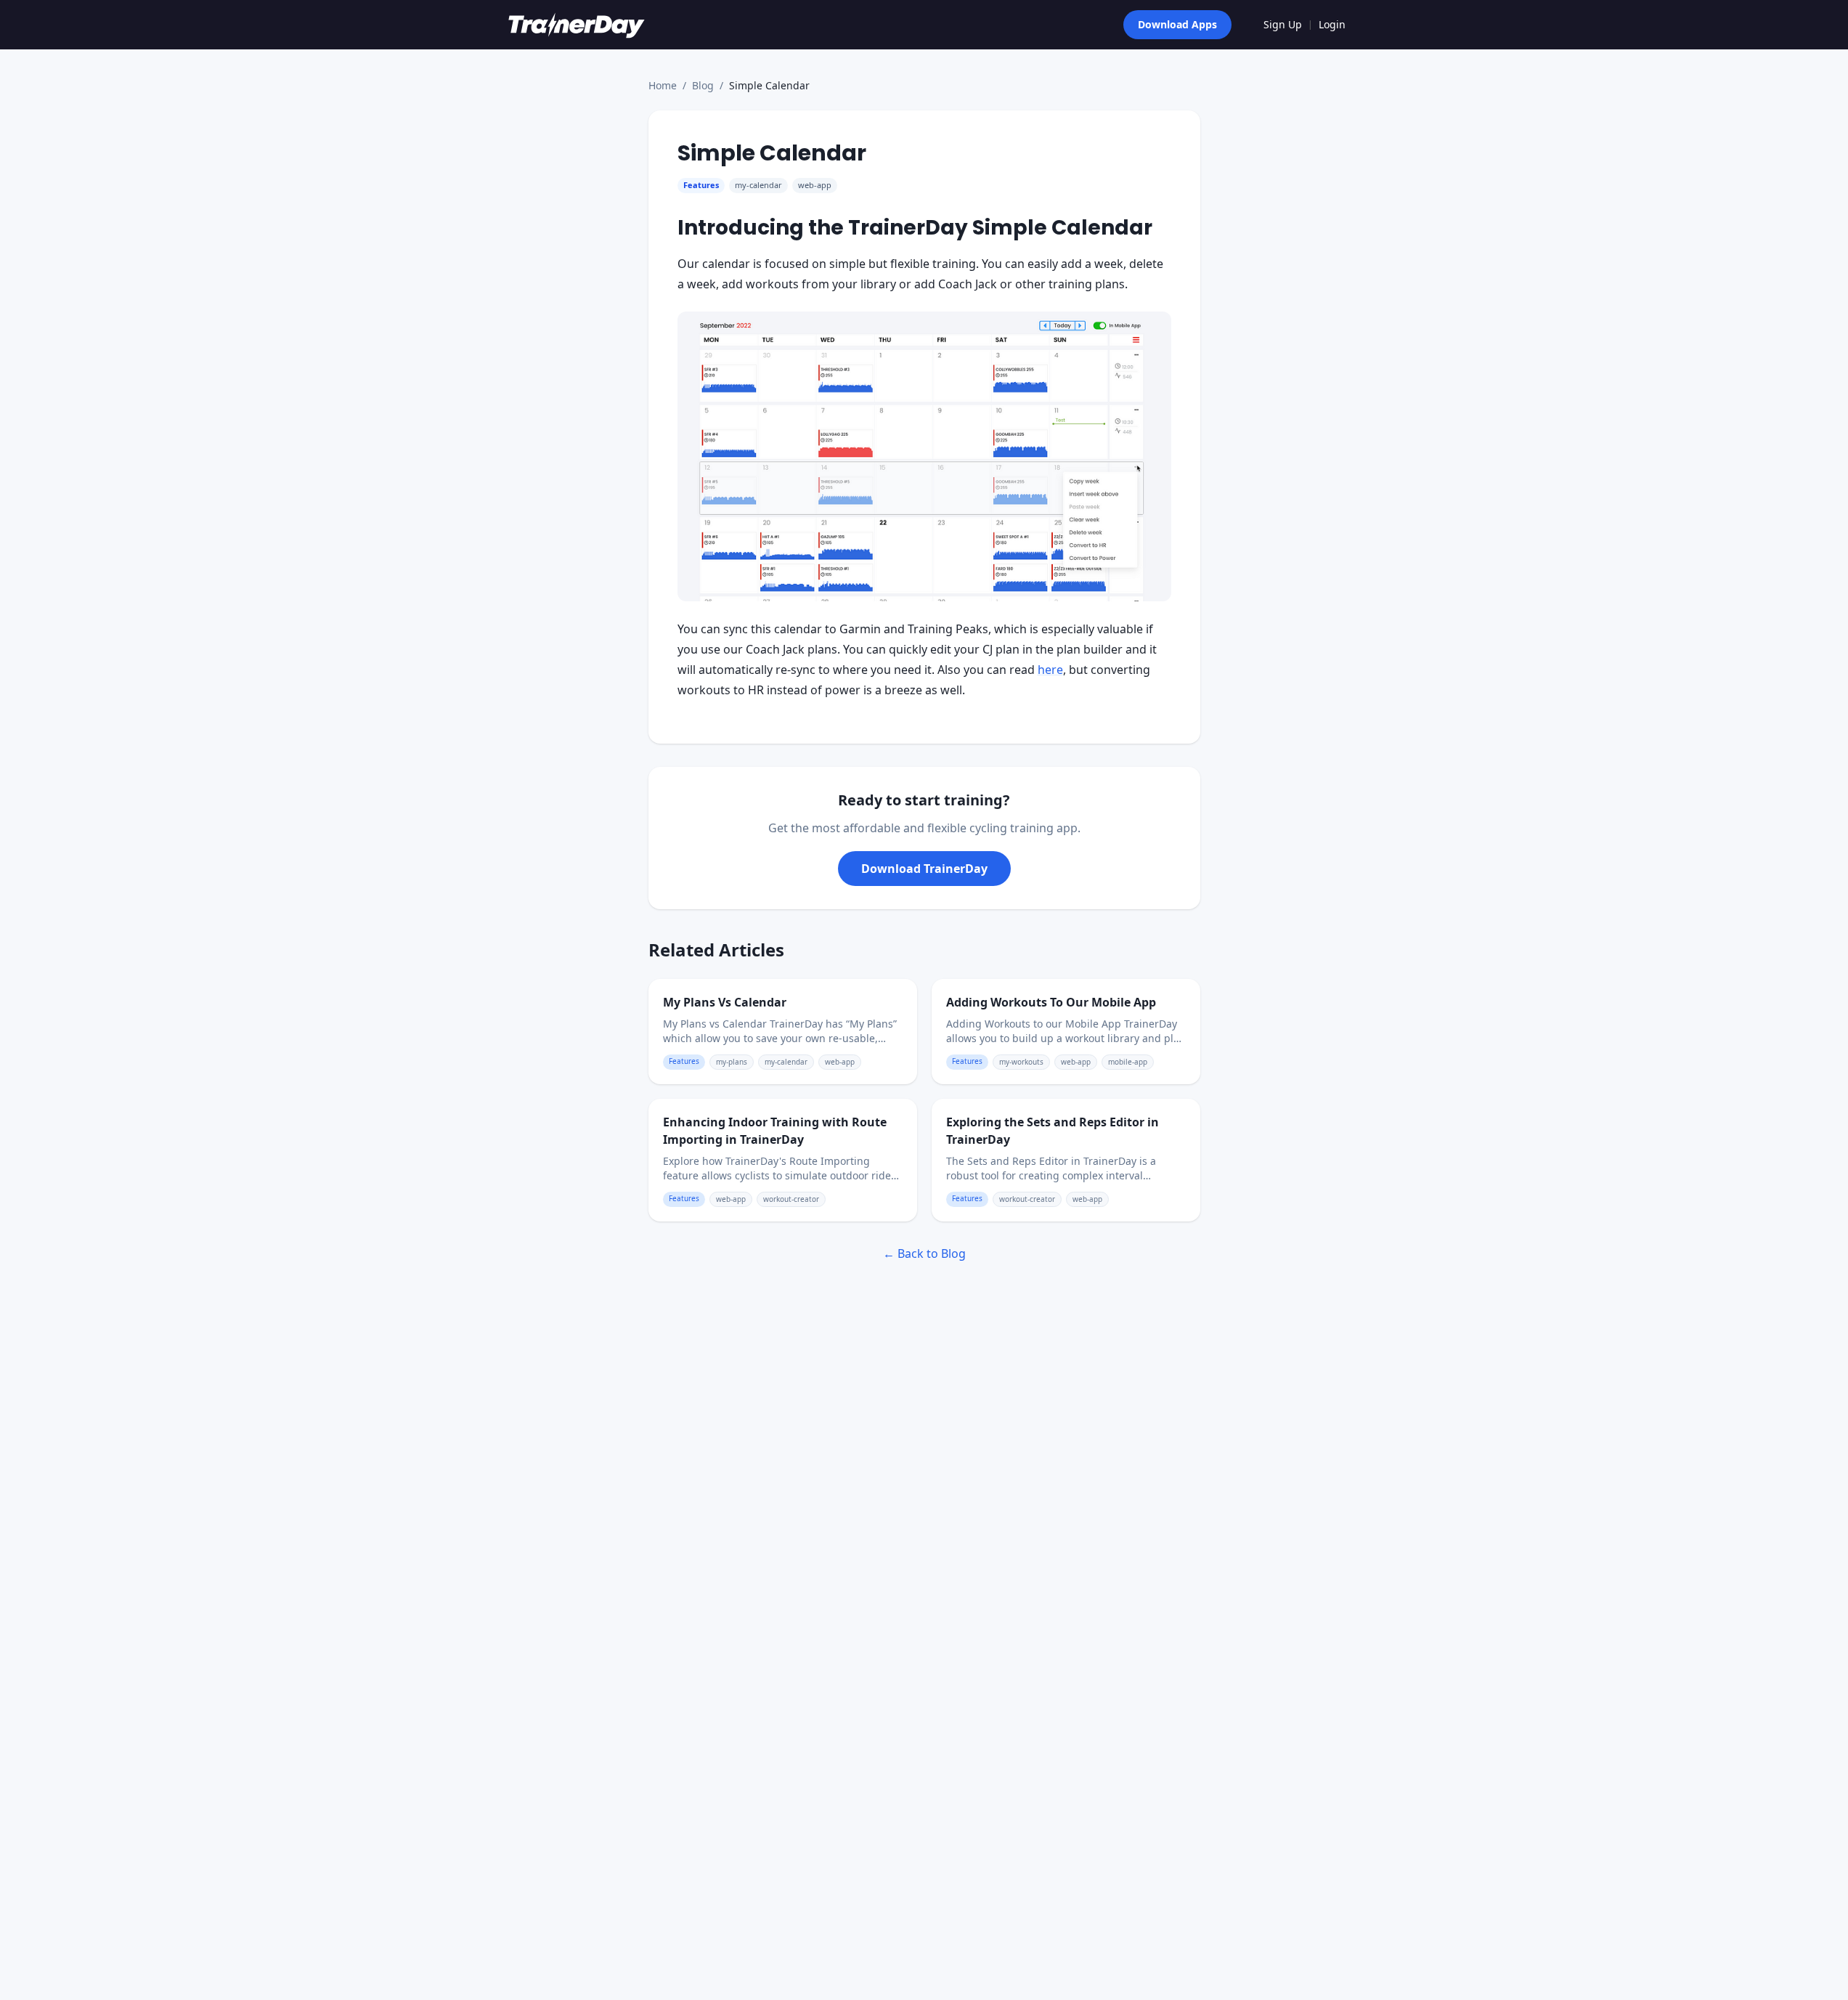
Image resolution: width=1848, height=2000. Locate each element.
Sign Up (1283, 24)
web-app (815, 185)
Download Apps (1177, 24)
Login (1332, 24)
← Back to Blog (924, 1253)
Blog (703, 85)
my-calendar (758, 185)
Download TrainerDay (924, 869)
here (1050, 670)
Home (663, 85)
